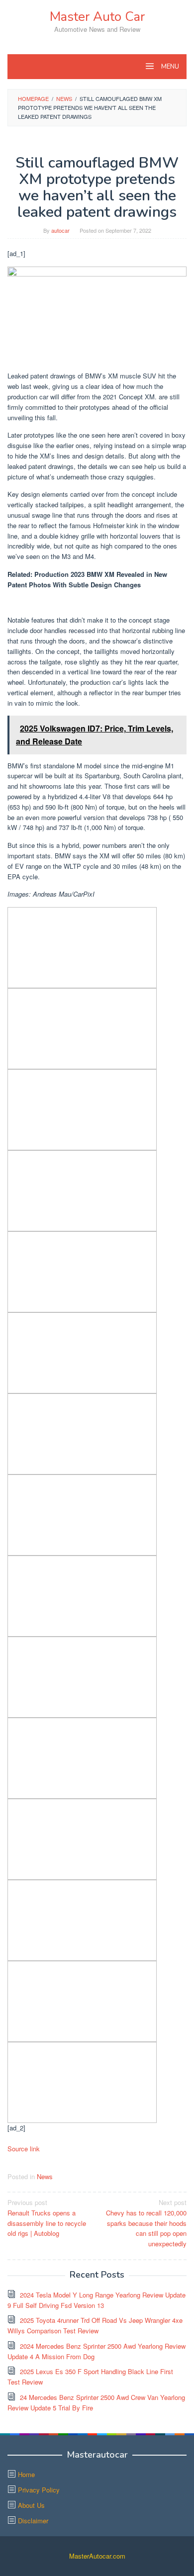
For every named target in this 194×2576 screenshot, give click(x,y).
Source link (24, 2149)
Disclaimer (33, 2521)
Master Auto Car (97, 17)
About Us (31, 2505)
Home (26, 2474)
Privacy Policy (39, 2490)
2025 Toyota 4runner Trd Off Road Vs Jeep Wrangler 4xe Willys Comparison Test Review (95, 2325)
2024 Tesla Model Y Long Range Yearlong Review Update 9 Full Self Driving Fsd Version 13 (97, 2300)
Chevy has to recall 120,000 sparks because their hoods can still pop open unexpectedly (146, 2223)
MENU (169, 67)
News (45, 2176)
